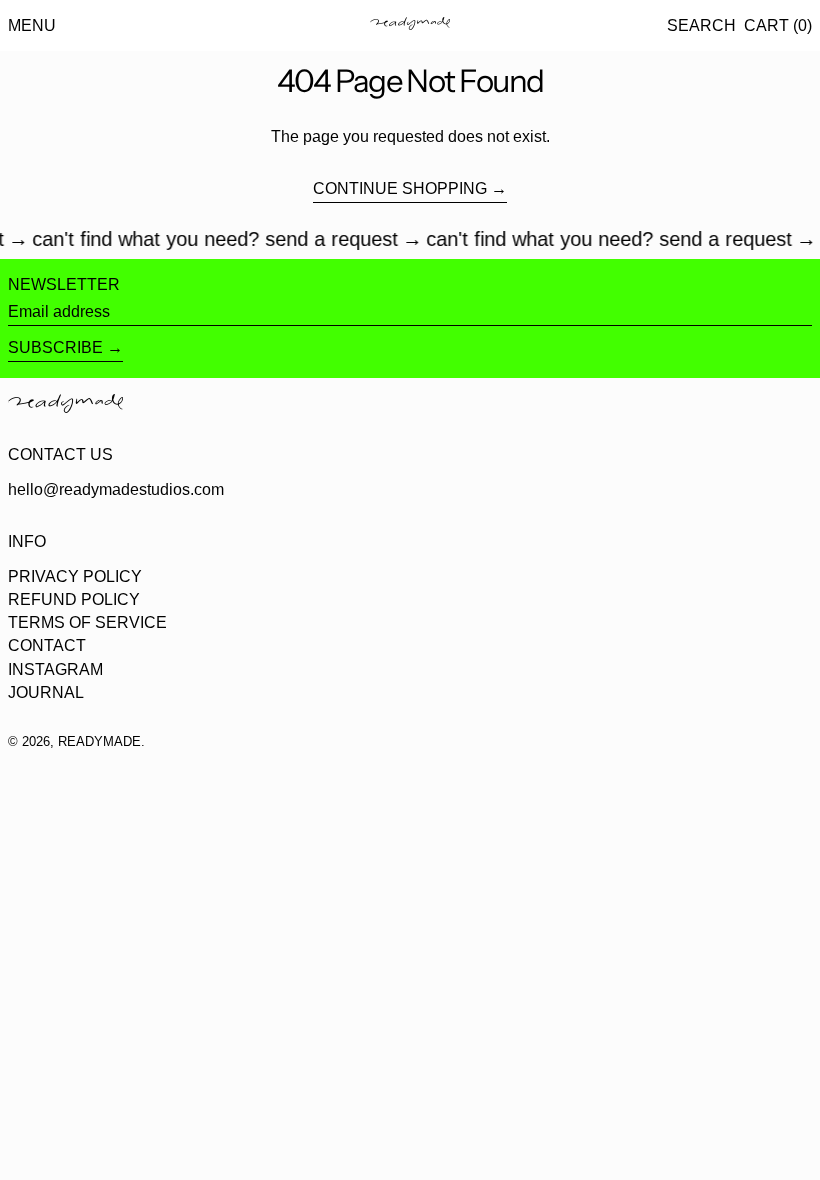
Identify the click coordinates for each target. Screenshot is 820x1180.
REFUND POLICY (74, 599)
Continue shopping (400, 188)
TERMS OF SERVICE (87, 622)
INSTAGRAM (55, 669)
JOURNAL (46, 692)
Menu (32, 25)
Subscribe (55, 347)
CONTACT (47, 645)
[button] (701, 25)
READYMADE (99, 741)
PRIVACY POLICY (75, 576)
